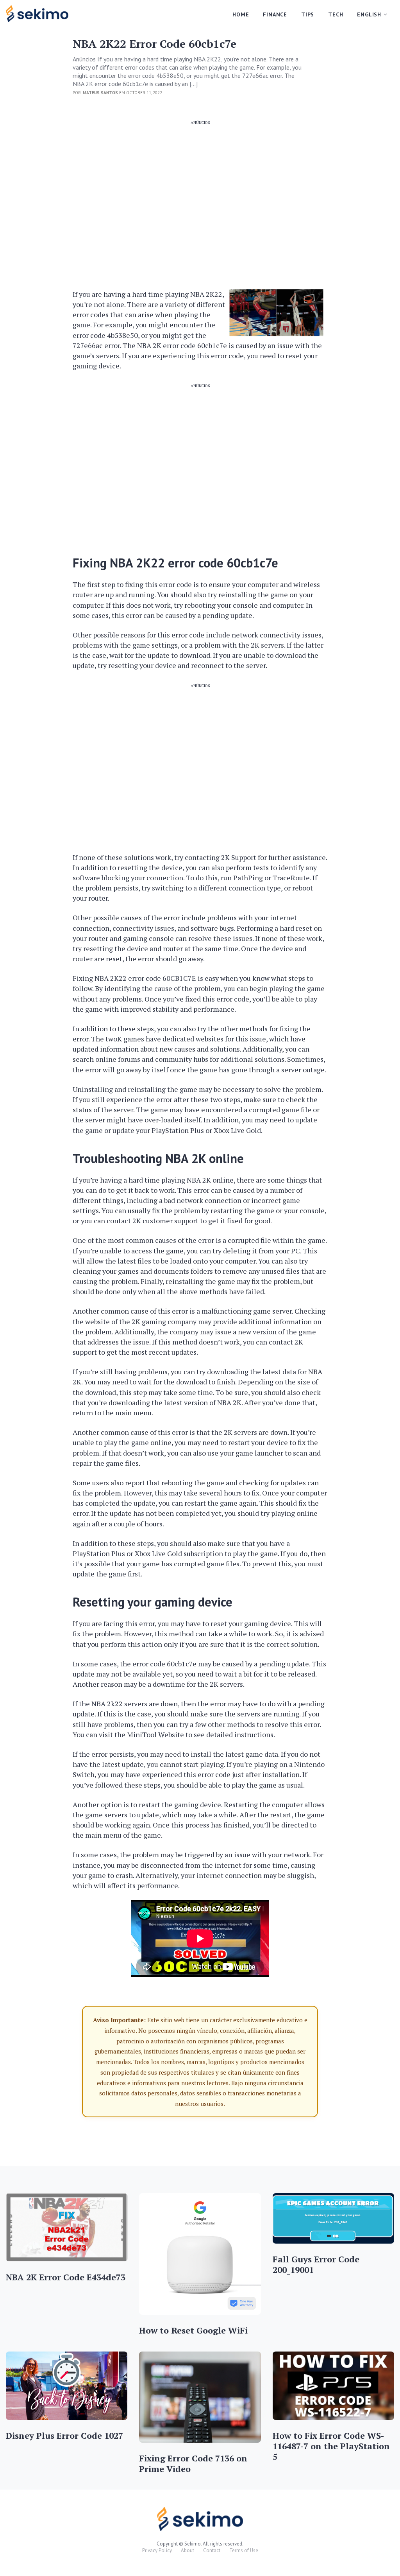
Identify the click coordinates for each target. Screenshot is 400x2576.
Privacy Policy (157, 2550)
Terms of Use (244, 2550)
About (187, 2550)
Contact (212, 2550)
